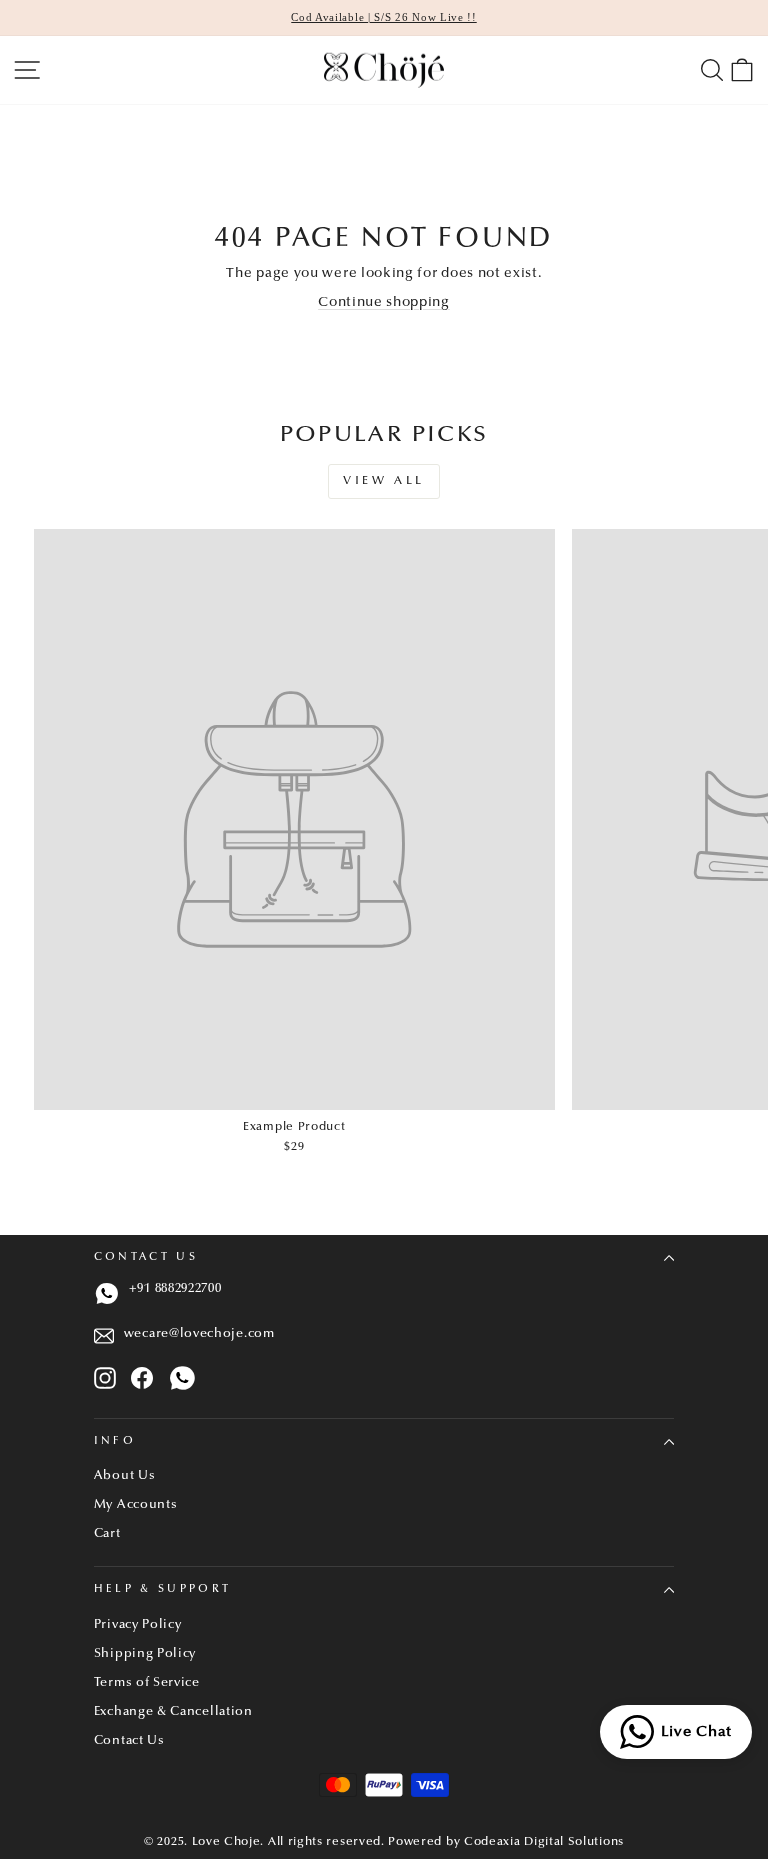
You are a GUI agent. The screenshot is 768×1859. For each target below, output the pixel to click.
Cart (107, 1534)
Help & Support (162, 1589)
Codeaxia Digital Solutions (544, 1842)
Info (115, 1441)
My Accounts (136, 1505)
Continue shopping (384, 303)
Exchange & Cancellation (173, 1712)
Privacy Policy (138, 1625)
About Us (125, 1476)
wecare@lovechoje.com (199, 1334)
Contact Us (146, 1257)
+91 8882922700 (175, 1289)
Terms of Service (147, 1683)
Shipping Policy (145, 1654)
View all (384, 481)
